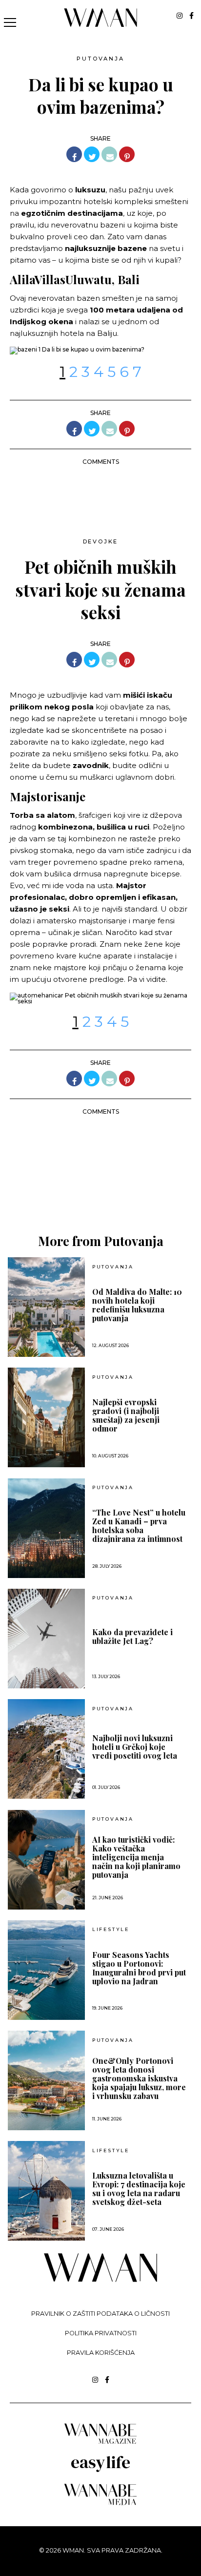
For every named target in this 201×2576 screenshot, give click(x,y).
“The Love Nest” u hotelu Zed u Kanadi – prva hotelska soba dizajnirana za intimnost (139, 1526)
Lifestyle (111, 1930)
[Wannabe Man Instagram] (180, 16)
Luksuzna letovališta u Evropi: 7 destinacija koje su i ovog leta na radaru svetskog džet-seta (139, 2189)
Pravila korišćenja (101, 2353)
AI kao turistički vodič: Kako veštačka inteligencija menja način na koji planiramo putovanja (136, 1857)
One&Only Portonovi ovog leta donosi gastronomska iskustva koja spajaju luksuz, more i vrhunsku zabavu (139, 2078)
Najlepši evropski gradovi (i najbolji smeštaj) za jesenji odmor (126, 1415)
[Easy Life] (100, 2470)
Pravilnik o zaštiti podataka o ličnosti (100, 2314)
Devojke (101, 541)
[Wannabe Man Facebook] (191, 16)
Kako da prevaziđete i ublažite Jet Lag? (132, 1637)
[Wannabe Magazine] (100, 2443)
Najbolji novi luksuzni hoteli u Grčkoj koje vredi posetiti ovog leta (135, 1747)
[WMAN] (101, 25)
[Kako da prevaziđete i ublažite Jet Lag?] (46, 1639)
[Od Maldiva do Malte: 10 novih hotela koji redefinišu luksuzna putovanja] (46, 1307)
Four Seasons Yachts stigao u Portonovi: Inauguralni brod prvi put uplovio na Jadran (139, 1968)
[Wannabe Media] (100, 2503)
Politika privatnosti (101, 2333)
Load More (100, 1187)
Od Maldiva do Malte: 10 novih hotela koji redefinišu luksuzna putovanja (137, 1305)
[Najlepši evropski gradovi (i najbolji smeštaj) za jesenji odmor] (46, 1417)
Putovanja (100, 59)
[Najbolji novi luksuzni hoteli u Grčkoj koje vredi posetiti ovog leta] (46, 1749)
